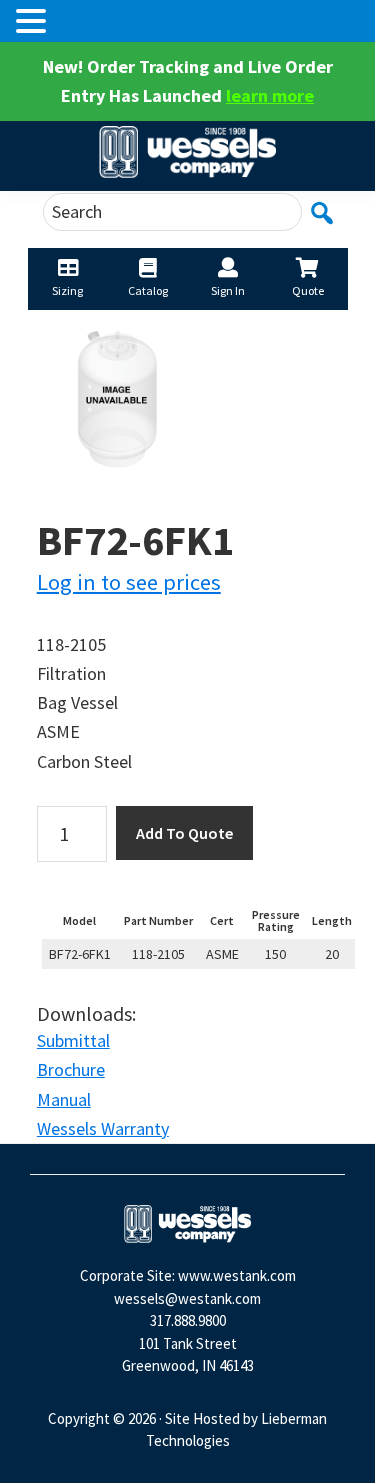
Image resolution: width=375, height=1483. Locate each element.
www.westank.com (237, 1275)
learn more (270, 95)
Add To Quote (184, 833)
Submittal (73, 1040)
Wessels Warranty (103, 1128)
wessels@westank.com (187, 1298)
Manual (64, 1099)
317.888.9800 (188, 1320)
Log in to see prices (129, 582)
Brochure (71, 1069)
